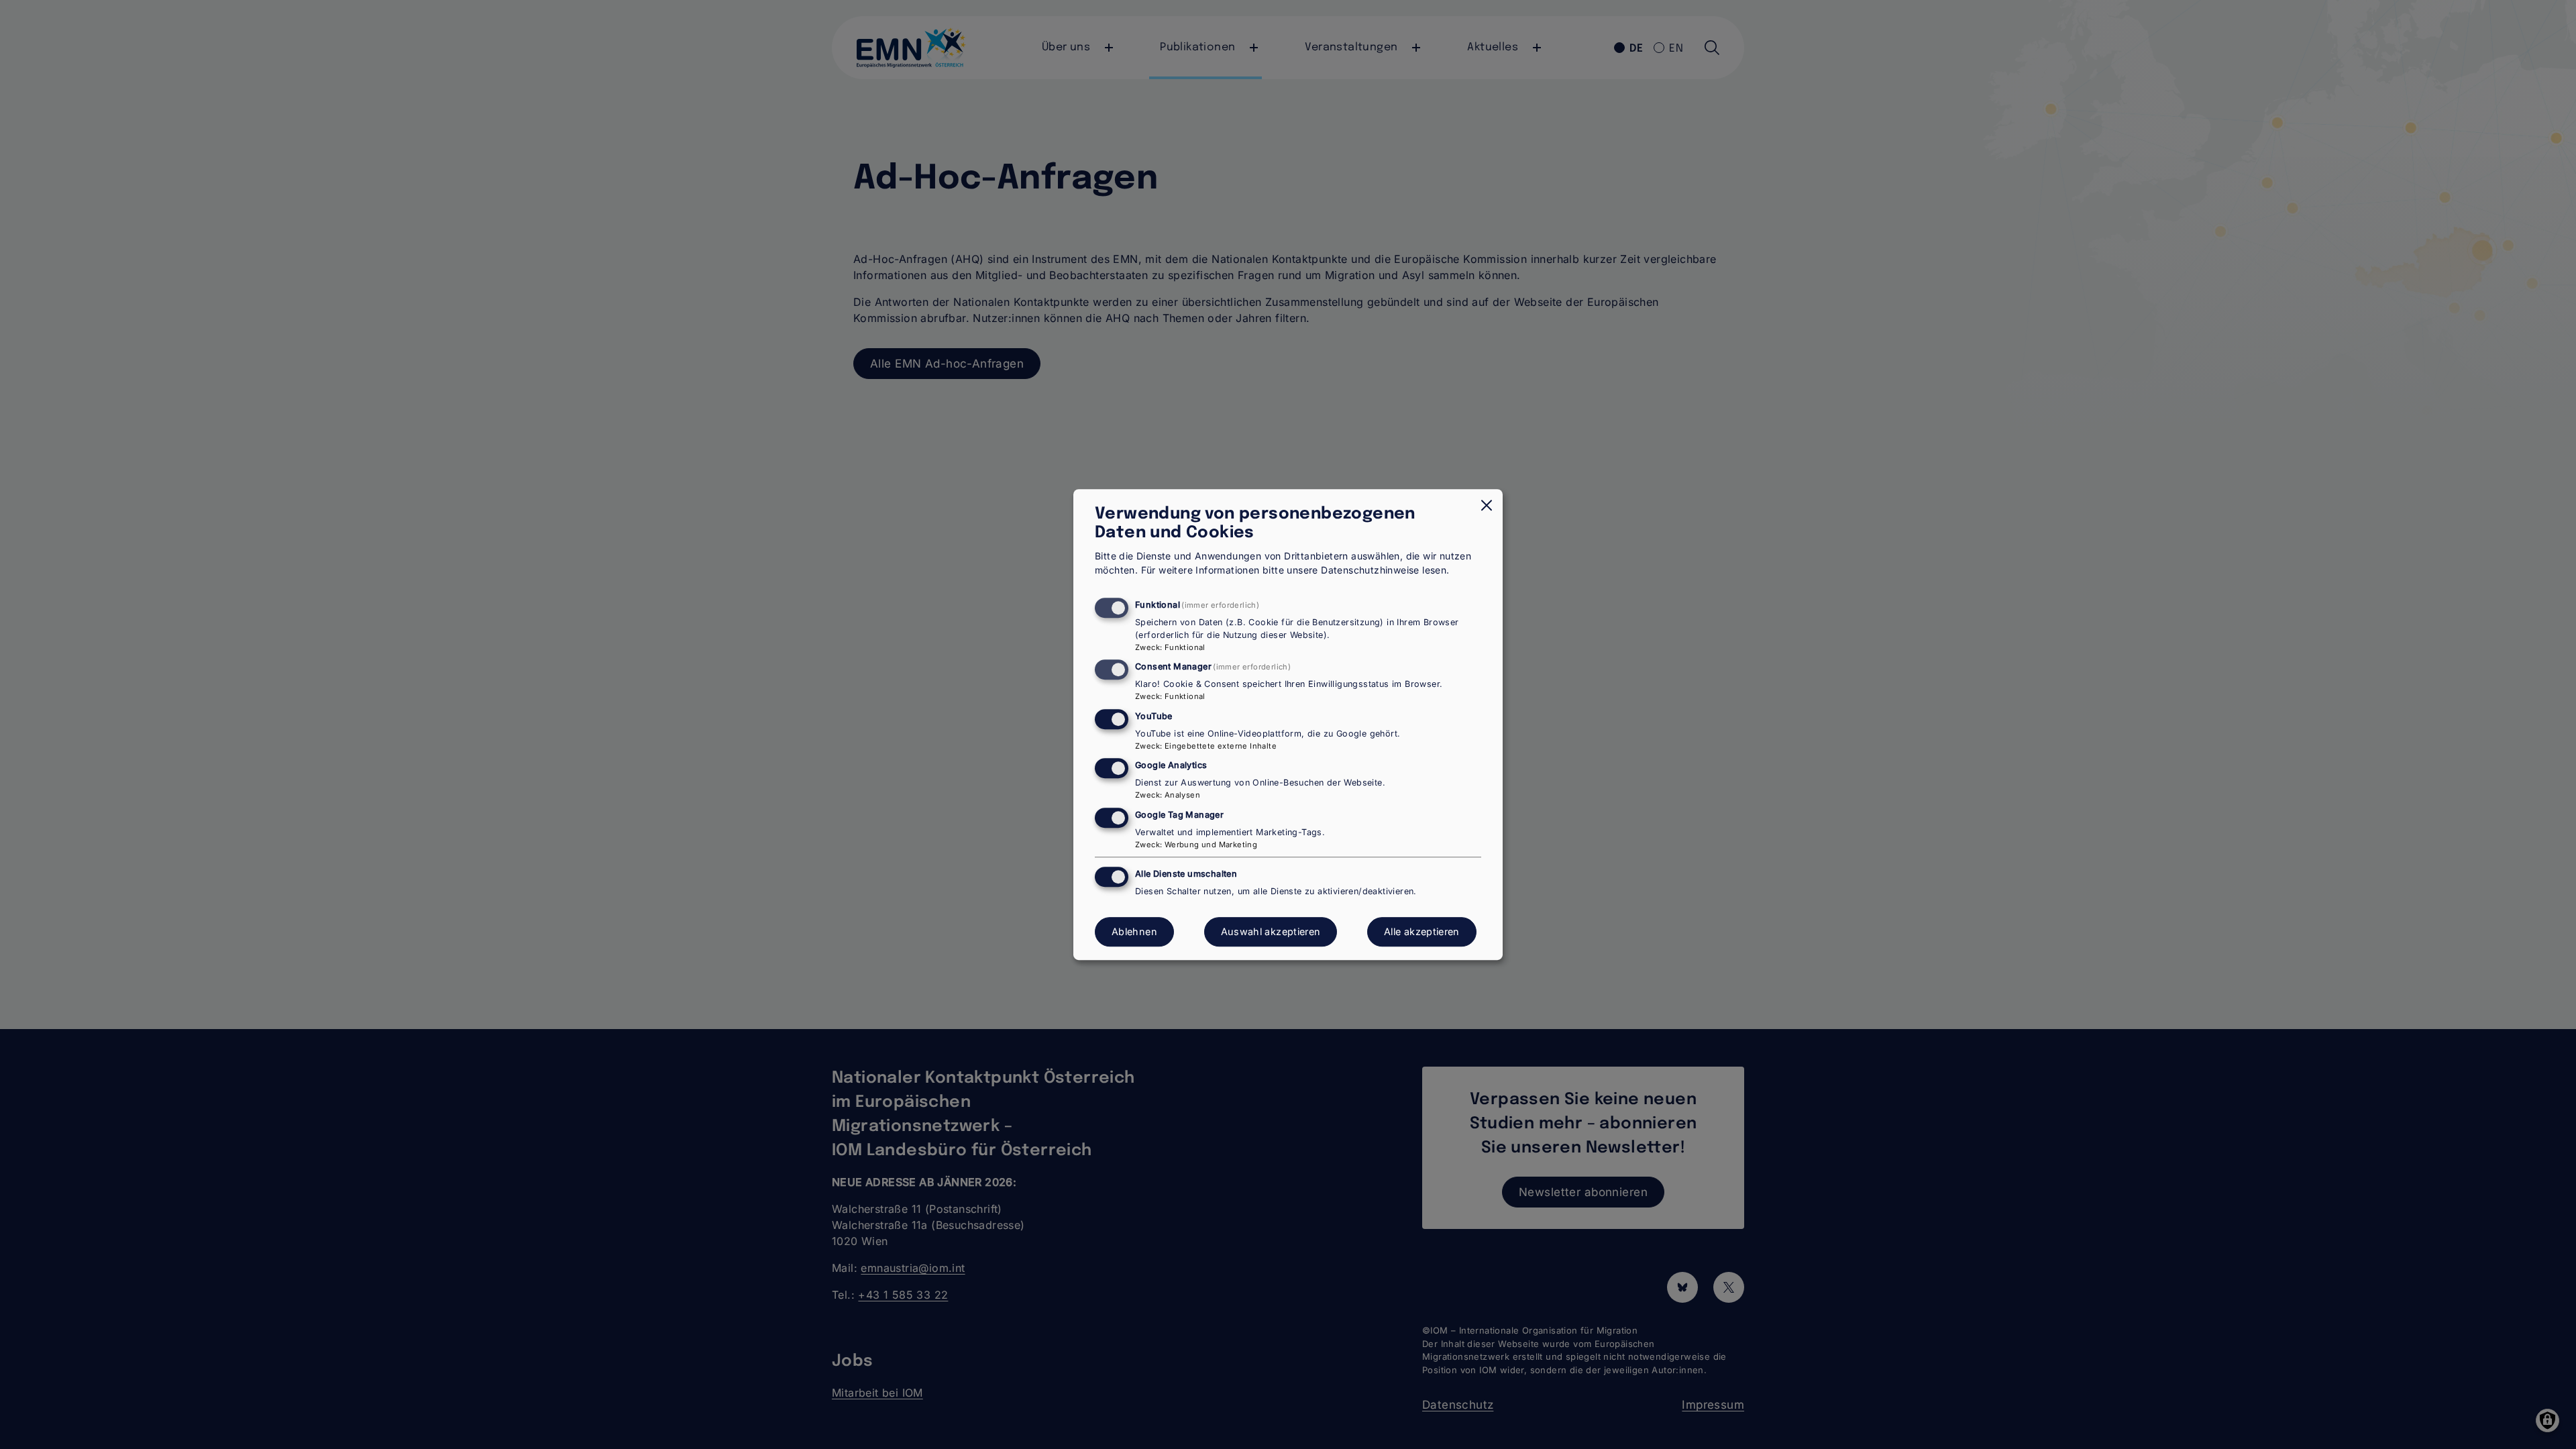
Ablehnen (1134, 932)
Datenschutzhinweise (1370, 570)
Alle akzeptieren (1422, 932)
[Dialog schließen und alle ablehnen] (1487, 505)
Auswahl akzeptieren (1271, 932)
